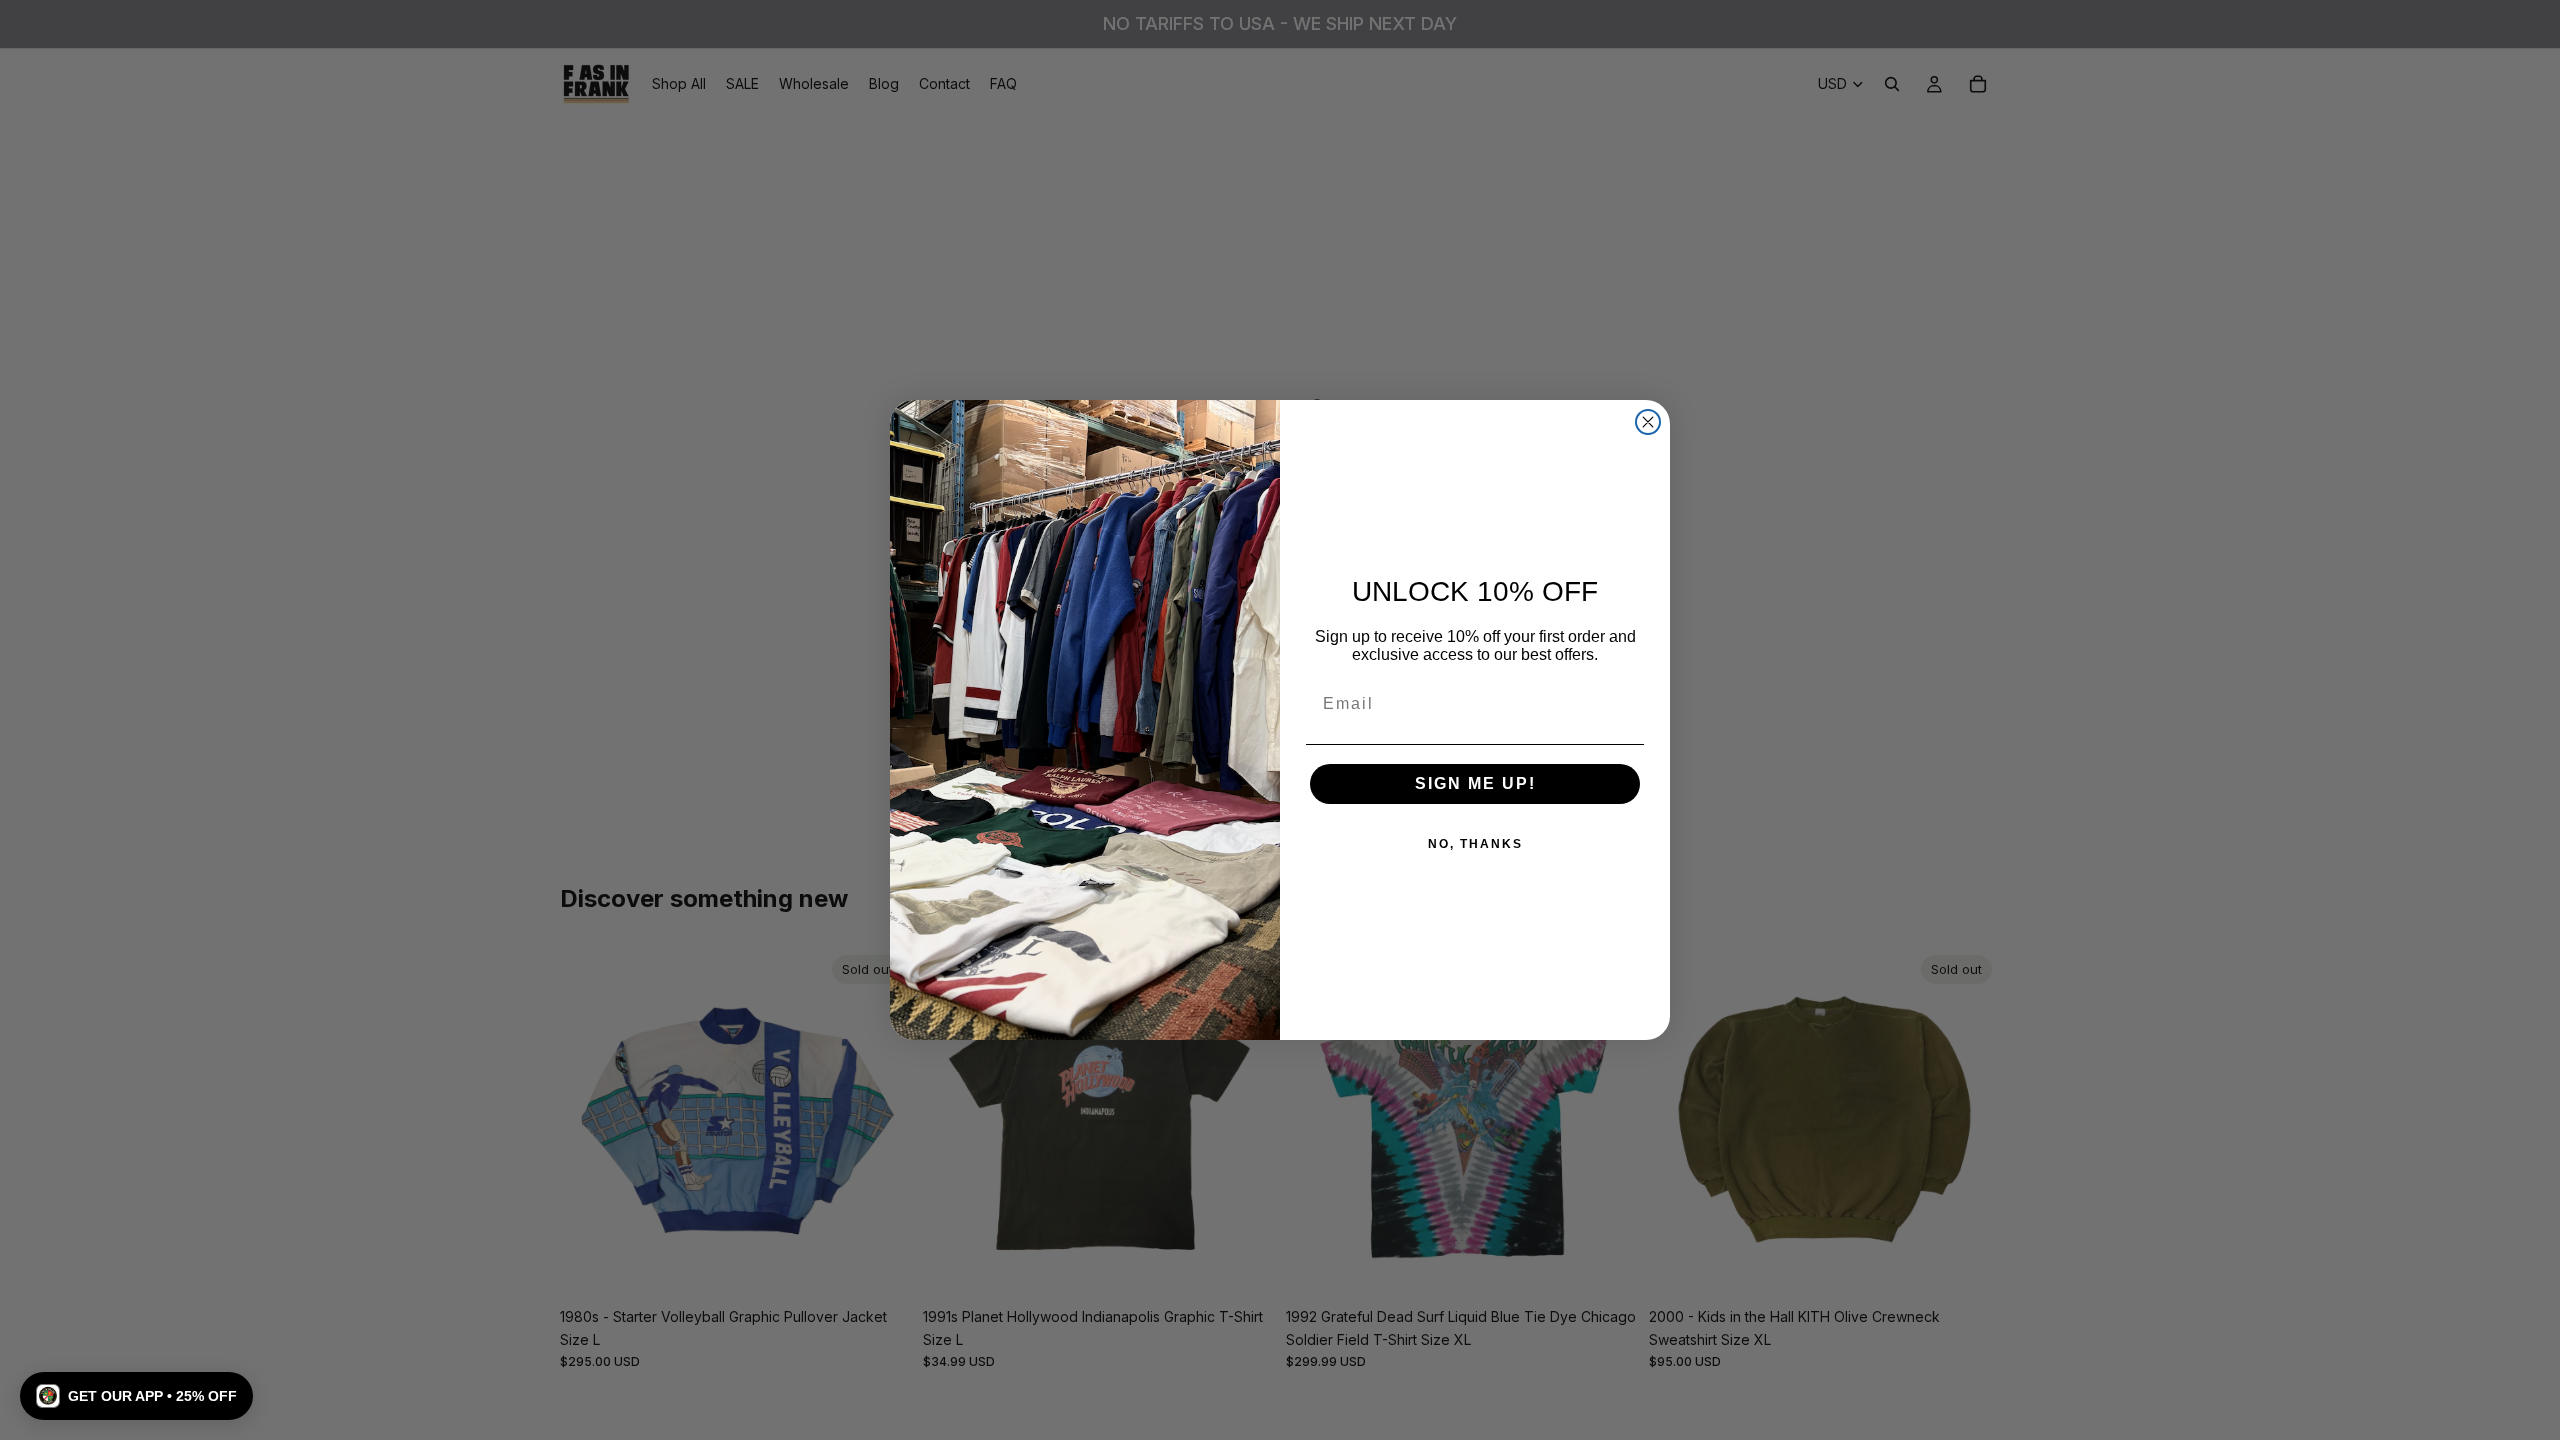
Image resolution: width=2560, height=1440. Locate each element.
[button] (136, 1396)
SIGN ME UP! (1475, 783)
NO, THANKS (1475, 844)
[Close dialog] (1648, 422)
